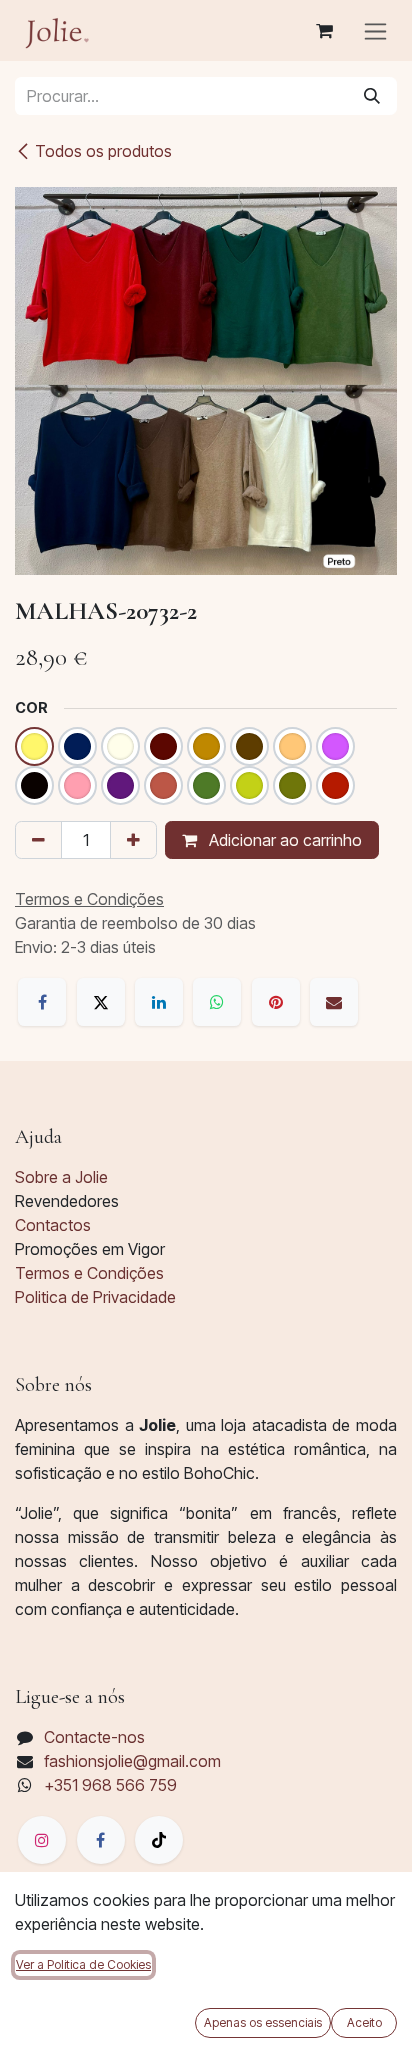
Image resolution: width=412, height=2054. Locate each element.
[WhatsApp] (217, 1002)
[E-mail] (334, 1002)
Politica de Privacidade (95, 1297)
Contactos (53, 1225)
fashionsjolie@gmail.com (132, 1761)
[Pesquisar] (372, 96)
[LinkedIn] (159, 1002)
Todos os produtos (103, 151)
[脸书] (101, 1840)
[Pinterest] (276, 1002)
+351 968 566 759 (110, 1785)
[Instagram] (42, 1840)
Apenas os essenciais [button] (263, 2022)
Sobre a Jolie (61, 1177)
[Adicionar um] (133, 840)
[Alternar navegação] (375, 30)
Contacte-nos (94, 1737)
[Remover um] (38, 840)
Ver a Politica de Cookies (83, 1964)
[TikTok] (159, 1840)
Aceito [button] (364, 2022)
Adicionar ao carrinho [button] (283, 840)
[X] (101, 1002)
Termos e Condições (89, 1273)
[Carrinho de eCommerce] (324, 31)
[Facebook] (42, 1002)
